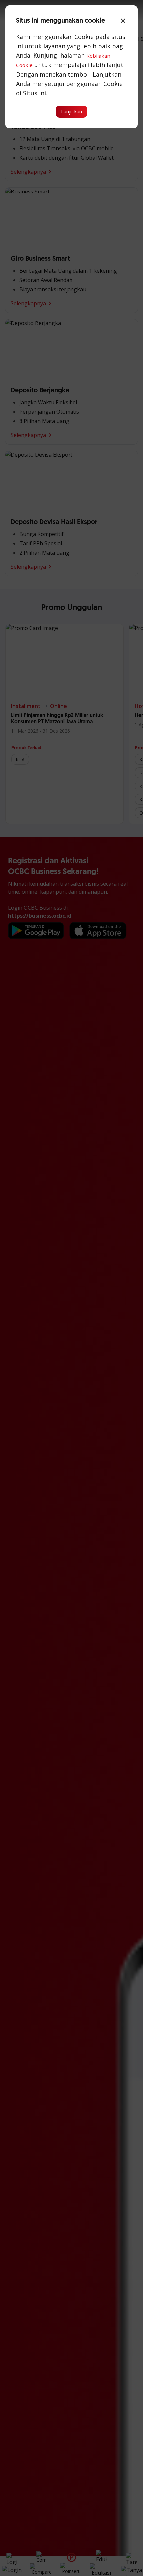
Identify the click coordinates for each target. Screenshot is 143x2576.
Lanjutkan (71, 112)
